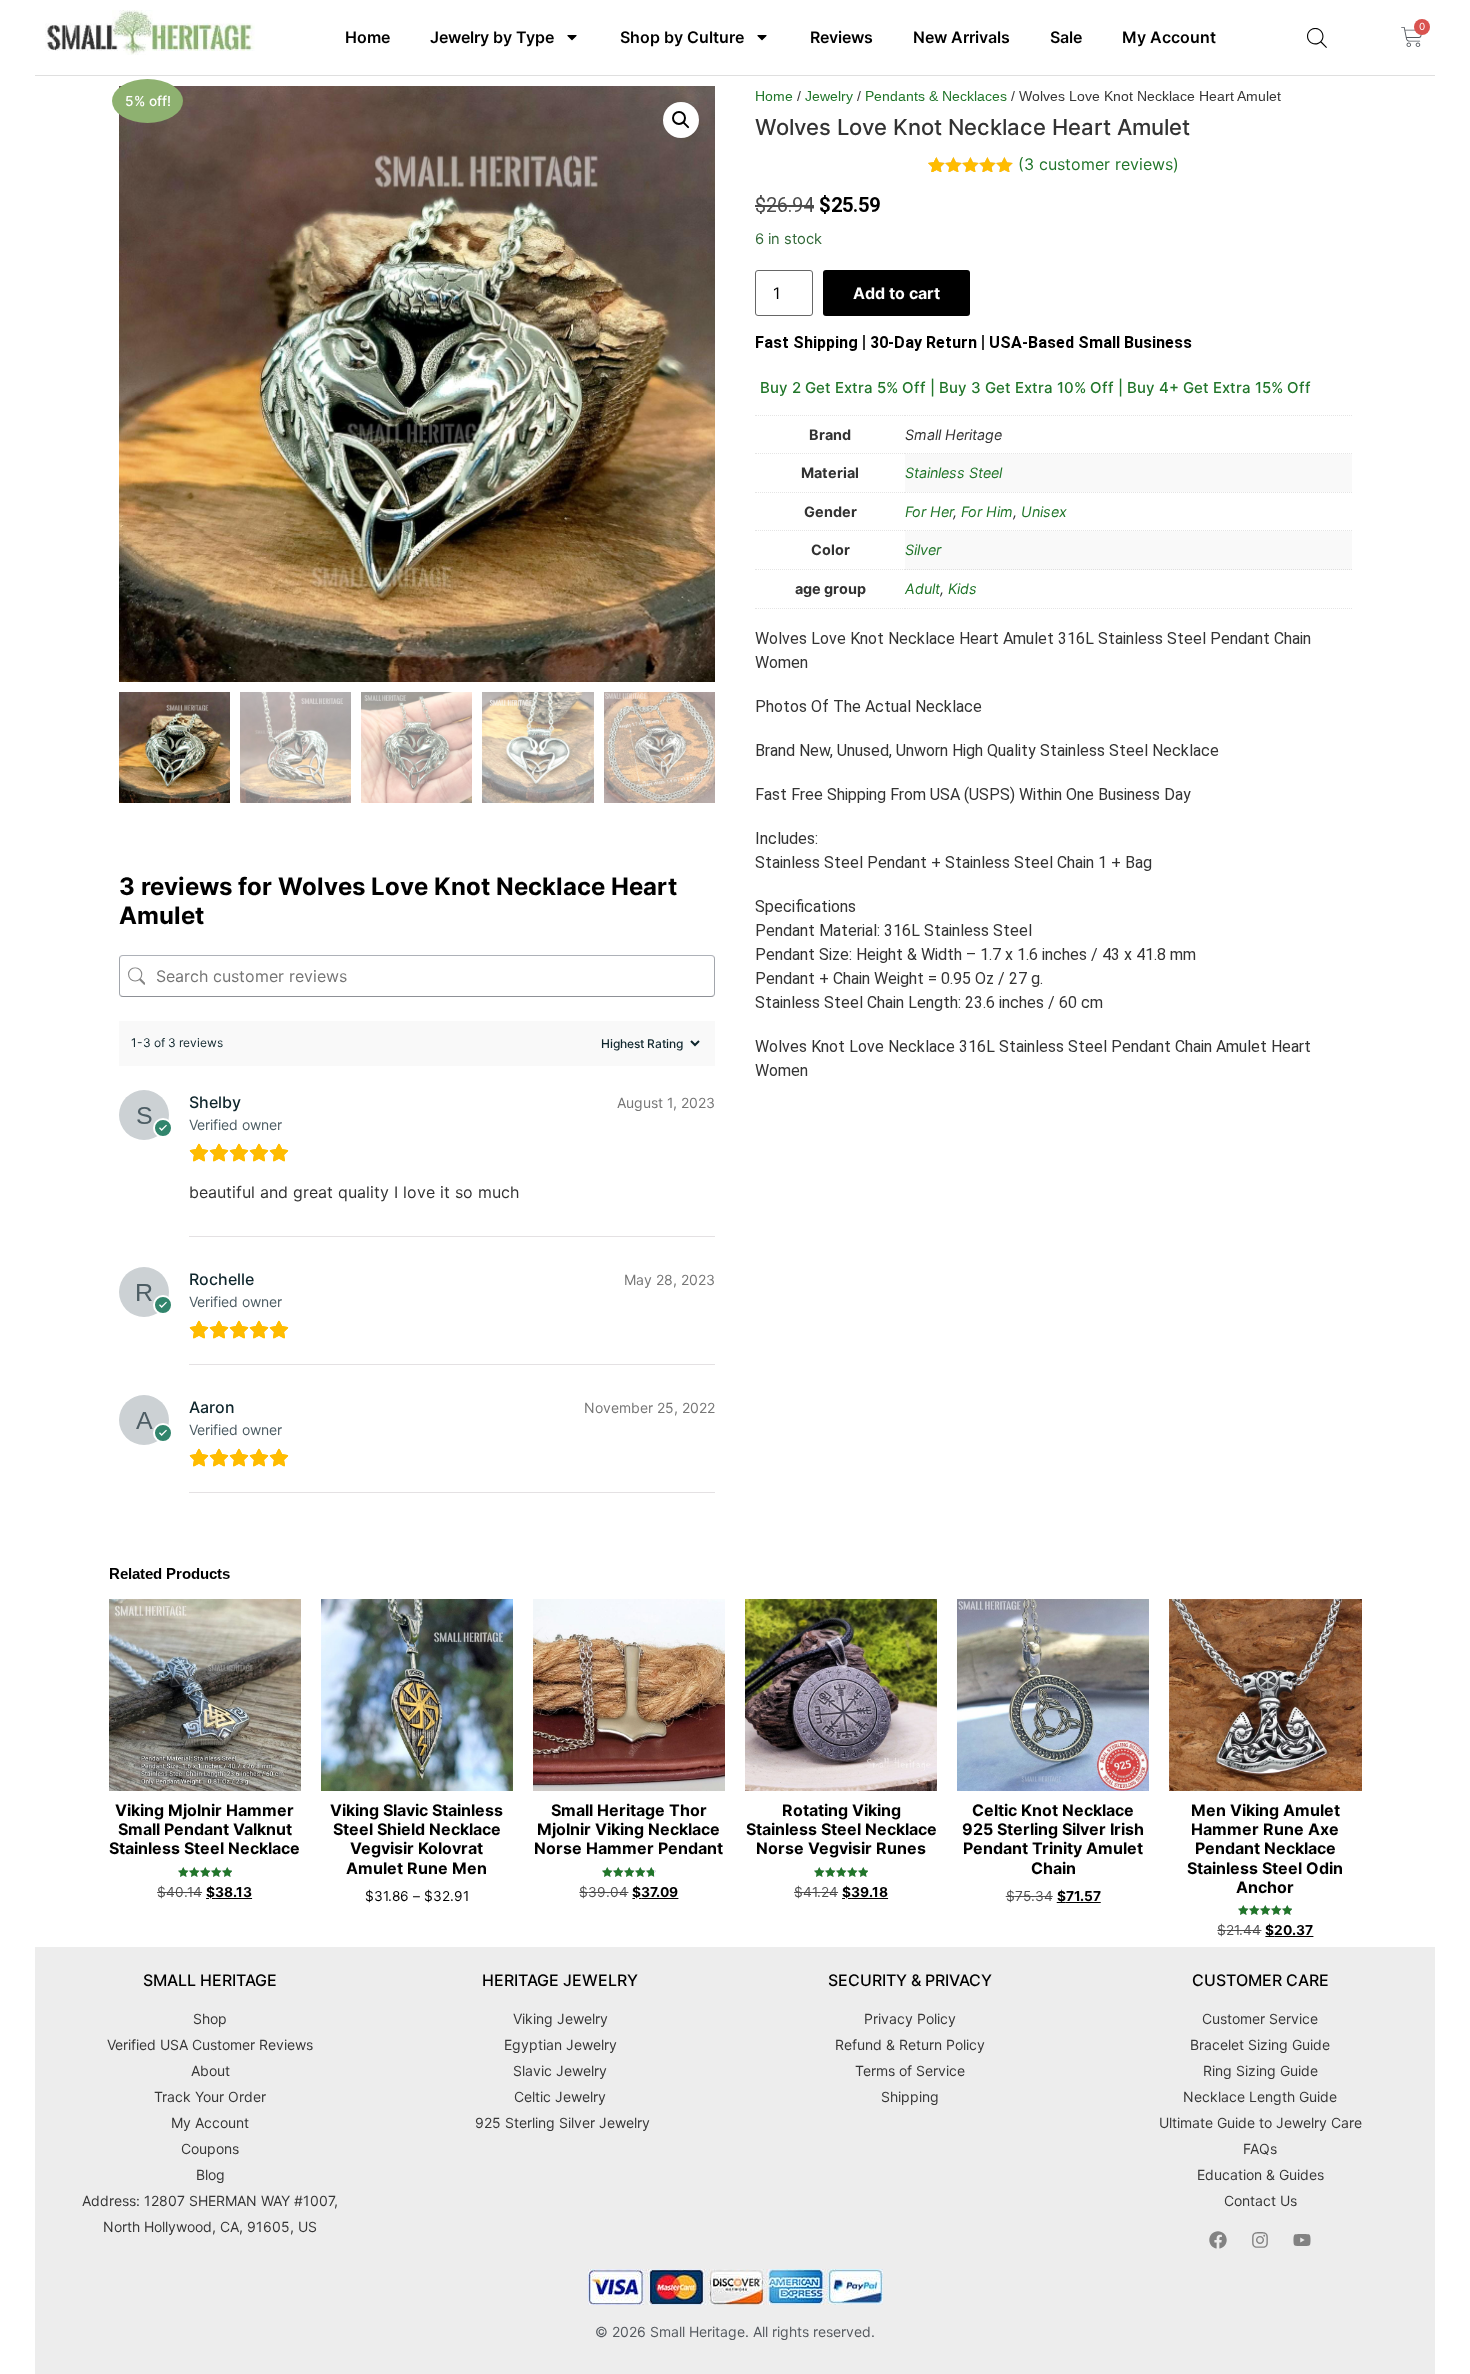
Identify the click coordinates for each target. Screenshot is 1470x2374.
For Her (929, 511)
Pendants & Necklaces (936, 96)
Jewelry (829, 96)
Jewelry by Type (492, 37)
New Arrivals (961, 37)
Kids (962, 588)
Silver (923, 549)
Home (367, 37)
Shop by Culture (682, 37)
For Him (987, 511)
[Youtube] (1302, 2240)
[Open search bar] (1317, 37)
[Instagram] (1260, 2240)
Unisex (1044, 511)
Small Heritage (697, 2331)
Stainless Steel (953, 472)
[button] (681, 120)
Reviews (841, 37)
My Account (1169, 37)
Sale (1066, 37)
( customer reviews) (1098, 164)
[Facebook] (1218, 2240)
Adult (922, 588)
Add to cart (896, 293)
